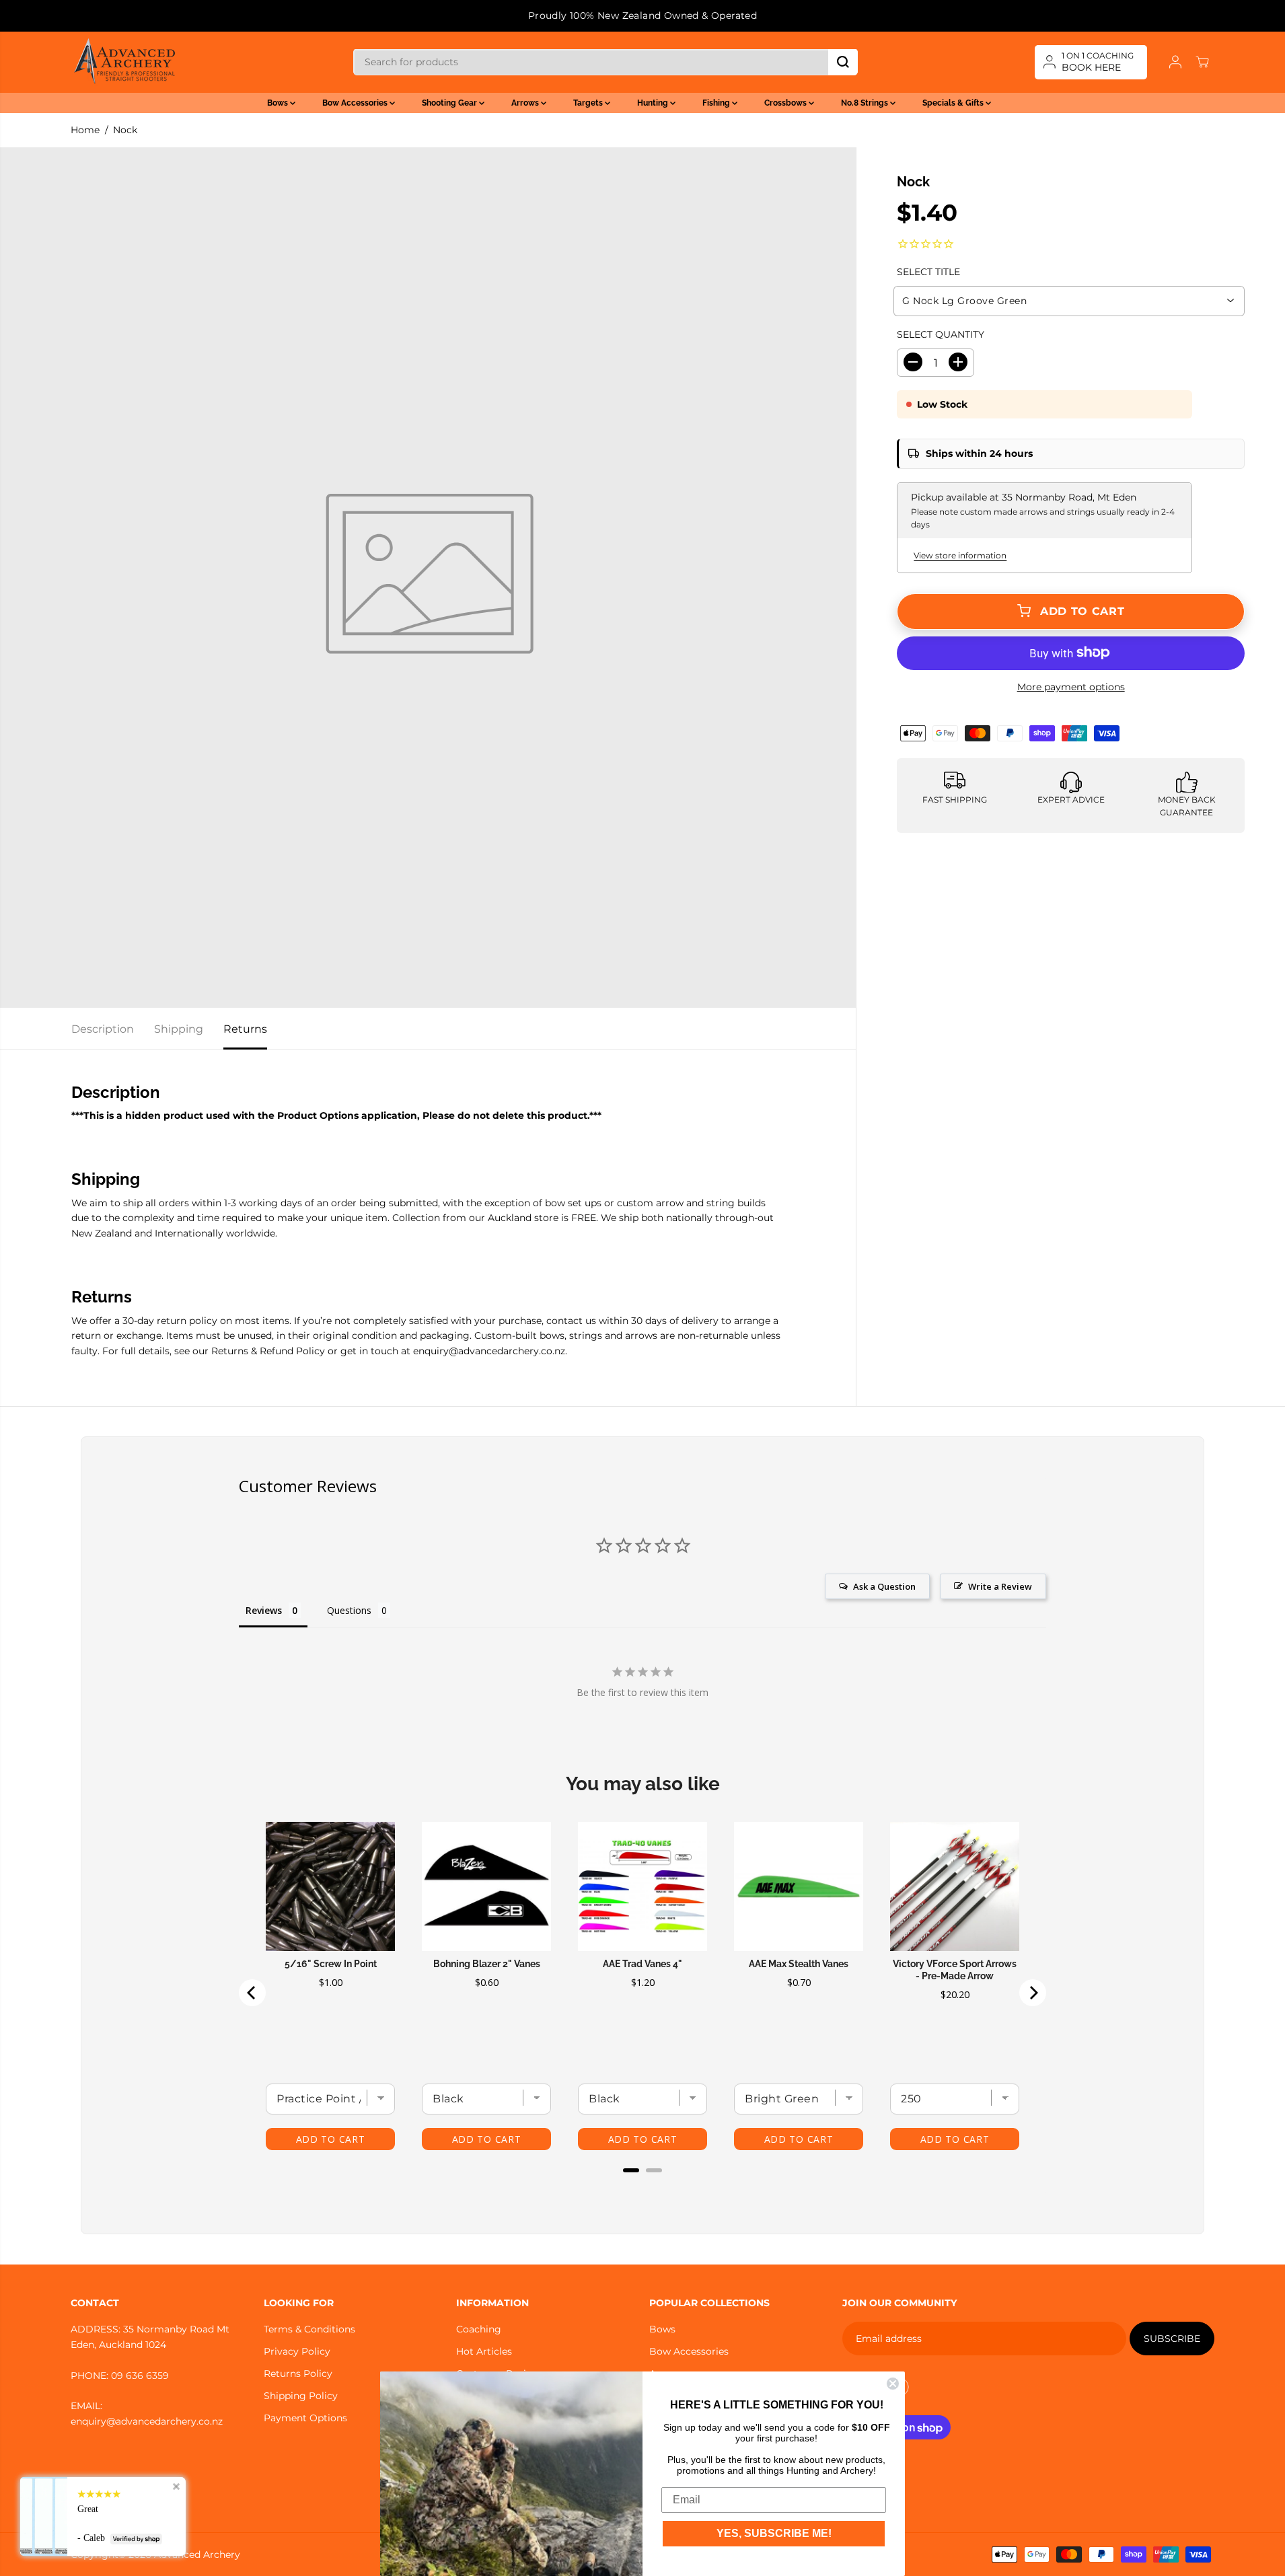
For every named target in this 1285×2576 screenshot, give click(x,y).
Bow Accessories (356, 103)
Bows (279, 103)
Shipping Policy (301, 2396)
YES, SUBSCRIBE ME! (774, 2533)
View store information (960, 555)
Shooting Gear (450, 103)
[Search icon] (843, 62)
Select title (928, 272)
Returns (245, 1029)
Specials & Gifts (954, 103)
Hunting (654, 103)
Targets (589, 103)
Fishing (717, 103)
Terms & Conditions (309, 2329)
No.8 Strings (866, 103)
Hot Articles (484, 2351)
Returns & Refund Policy (268, 1351)
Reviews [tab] (264, 1610)
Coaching (479, 2329)
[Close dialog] (893, 2384)
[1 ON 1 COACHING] (1091, 62)
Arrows (526, 103)
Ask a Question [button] (884, 1586)
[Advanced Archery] (124, 62)
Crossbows (786, 103)
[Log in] (1175, 62)
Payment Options (305, 2418)
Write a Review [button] (1000, 1586)
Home (85, 130)
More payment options (1071, 687)
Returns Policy (298, 2373)
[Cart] (1202, 62)
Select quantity (941, 334)
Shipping (179, 1029)
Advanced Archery (197, 2554)
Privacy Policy (297, 2351)
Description (103, 1029)
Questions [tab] (349, 1610)
